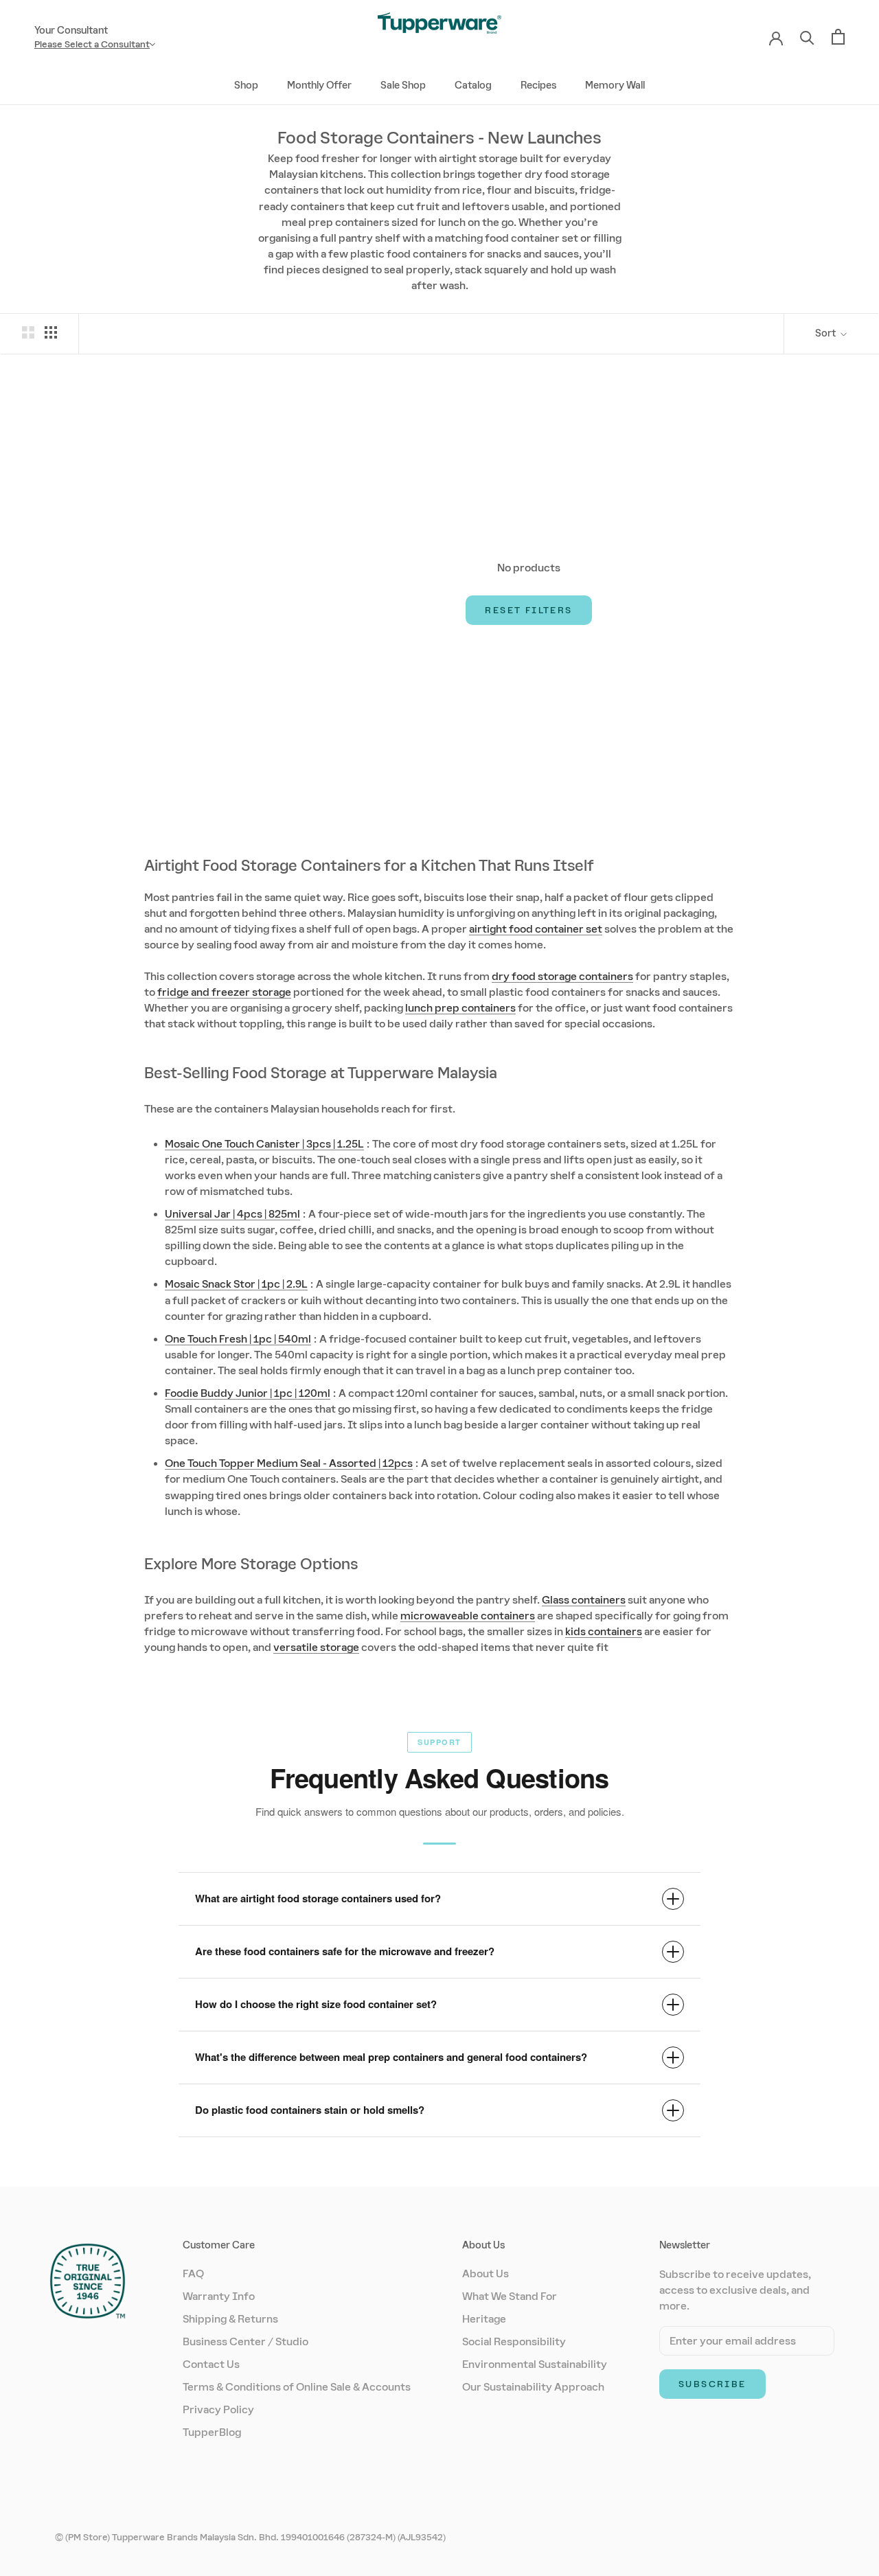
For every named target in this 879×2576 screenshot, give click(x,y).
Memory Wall (615, 85)
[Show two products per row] (28, 332)
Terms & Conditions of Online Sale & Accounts (297, 2387)
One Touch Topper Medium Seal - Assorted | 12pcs (289, 1463)
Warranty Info (219, 2296)
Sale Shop (403, 85)
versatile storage (316, 1647)
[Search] (807, 37)
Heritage (484, 2319)
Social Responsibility (514, 2341)
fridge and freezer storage (224, 992)
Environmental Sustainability (535, 2364)
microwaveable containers (468, 1616)
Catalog (473, 85)
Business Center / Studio (246, 2341)
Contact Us (211, 2364)
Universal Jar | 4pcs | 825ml (232, 1214)
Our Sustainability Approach (533, 2387)
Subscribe (712, 2384)
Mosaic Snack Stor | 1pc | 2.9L (236, 1284)
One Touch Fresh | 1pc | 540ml (238, 1339)
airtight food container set (536, 929)
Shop (246, 85)
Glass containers (584, 1600)
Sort (826, 333)
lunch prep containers (460, 1008)
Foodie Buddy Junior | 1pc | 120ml (248, 1393)
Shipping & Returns (230, 2319)
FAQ (193, 2273)
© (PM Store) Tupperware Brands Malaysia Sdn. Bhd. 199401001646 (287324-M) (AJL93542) (250, 2537)
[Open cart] (838, 37)
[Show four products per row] (51, 332)
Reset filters (528, 610)
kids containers (604, 1631)
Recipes (538, 85)
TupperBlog (212, 2432)
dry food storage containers (562, 976)
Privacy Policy (218, 2409)
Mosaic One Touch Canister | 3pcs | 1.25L (264, 1144)
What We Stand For (510, 2296)
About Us (486, 2273)
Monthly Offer (319, 85)
